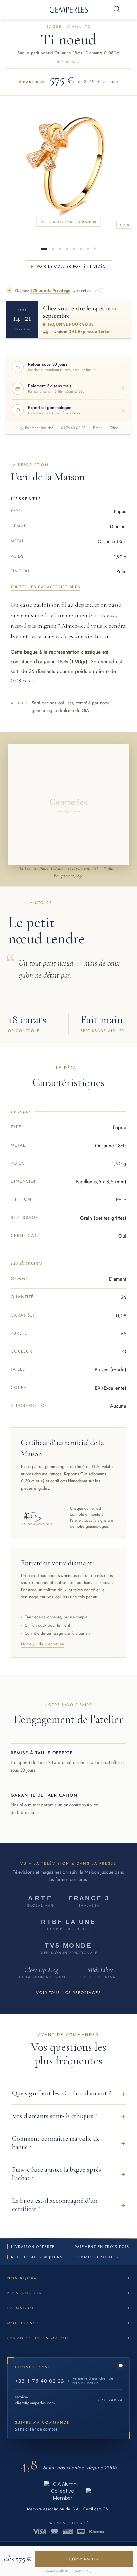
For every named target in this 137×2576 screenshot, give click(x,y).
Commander (84, 2559)
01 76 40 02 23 (73, 428)
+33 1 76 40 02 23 (40, 2381)
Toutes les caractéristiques (46, 587)
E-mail (98, 428)
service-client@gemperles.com (35, 2400)
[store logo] (69, 10)
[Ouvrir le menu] (8, 10)
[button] (68, 2093)
